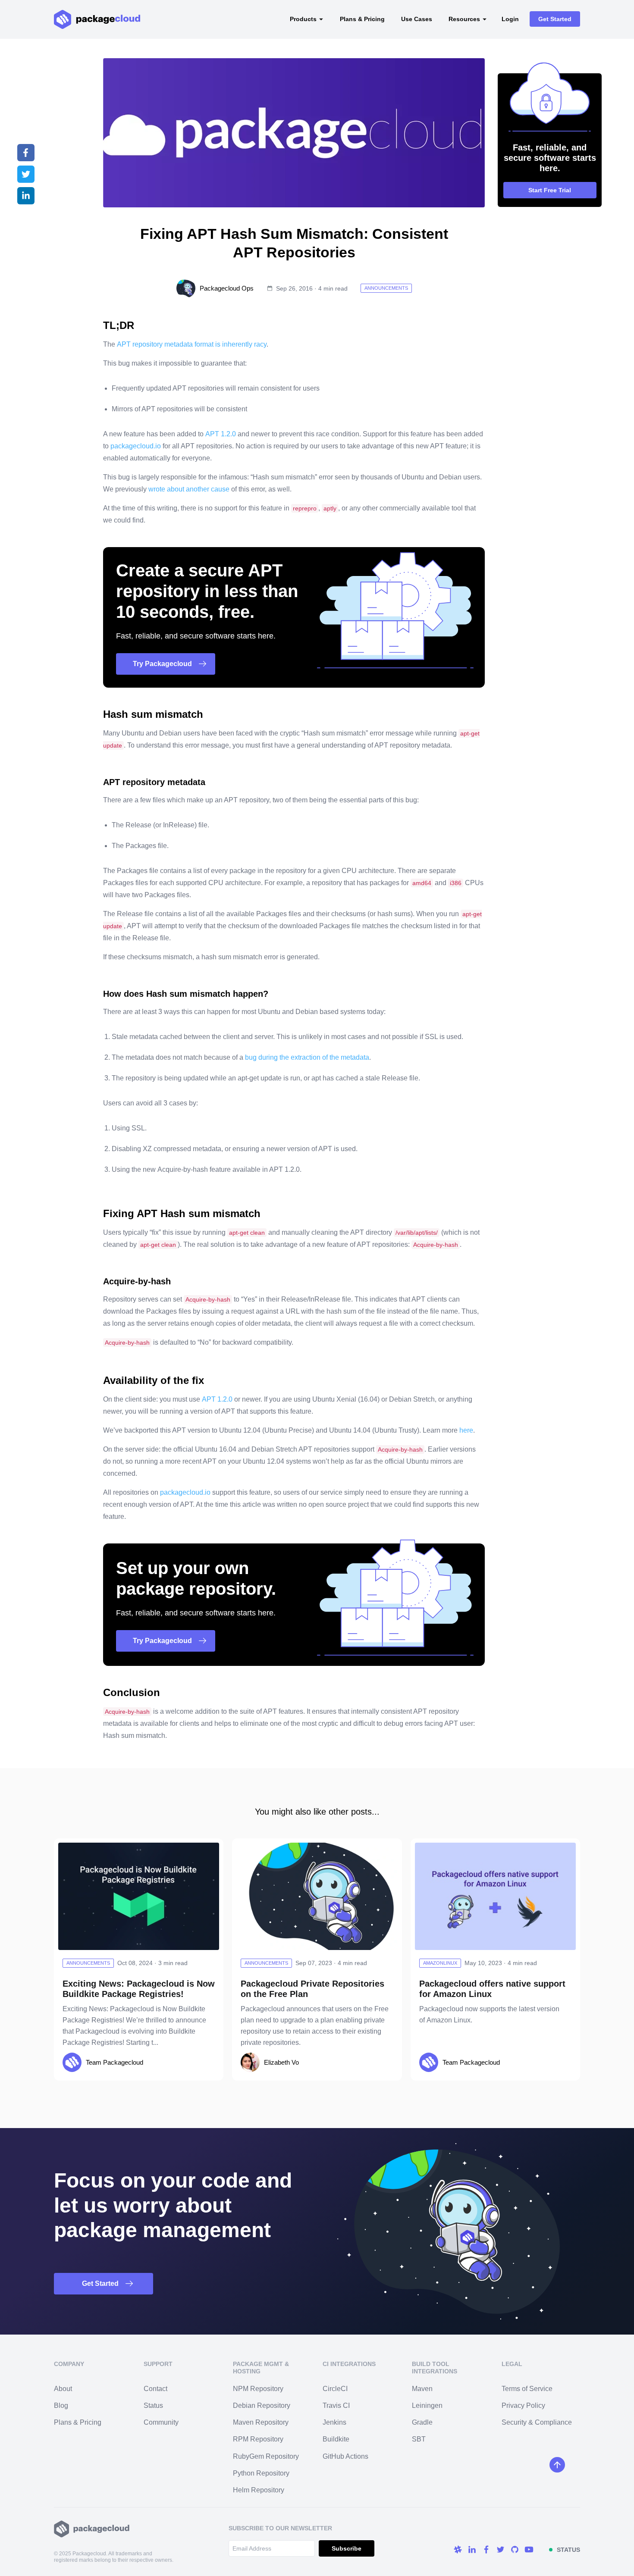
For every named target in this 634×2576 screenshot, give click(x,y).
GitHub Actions (345, 2456)
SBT (419, 2439)
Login (510, 19)
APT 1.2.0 (221, 434)
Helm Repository (259, 2490)
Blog (61, 2405)
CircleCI (335, 2389)
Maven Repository (261, 2422)
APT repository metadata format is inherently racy (192, 344)
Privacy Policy (523, 2405)
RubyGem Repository (266, 2456)
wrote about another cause (189, 489)
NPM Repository (258, 2389)
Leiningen (427, 2405)
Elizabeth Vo (281, 2062)
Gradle (422, 2422)
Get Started (555, 19)
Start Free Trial (550, 190)
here (466, 1430)
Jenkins (334, 2422)
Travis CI (336, 2405)
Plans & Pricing (362, 19)
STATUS (568, 2550)
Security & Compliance (537, 2422)
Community (161, 2422)
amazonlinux (440, 1963)
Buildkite (336, 2439)
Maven (422, 2389)
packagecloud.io (136, 446)
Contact (155, 2389)
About (63, 2389)
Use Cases (417, 19)
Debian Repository (262, 2405)
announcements (386, 288)
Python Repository (261, 2473)
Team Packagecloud (115, 2062)
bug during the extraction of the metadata (307, 1057)
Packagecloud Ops (227, 288)
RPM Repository (258, 2439)
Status (153, 2405)
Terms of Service (527, 2389)
